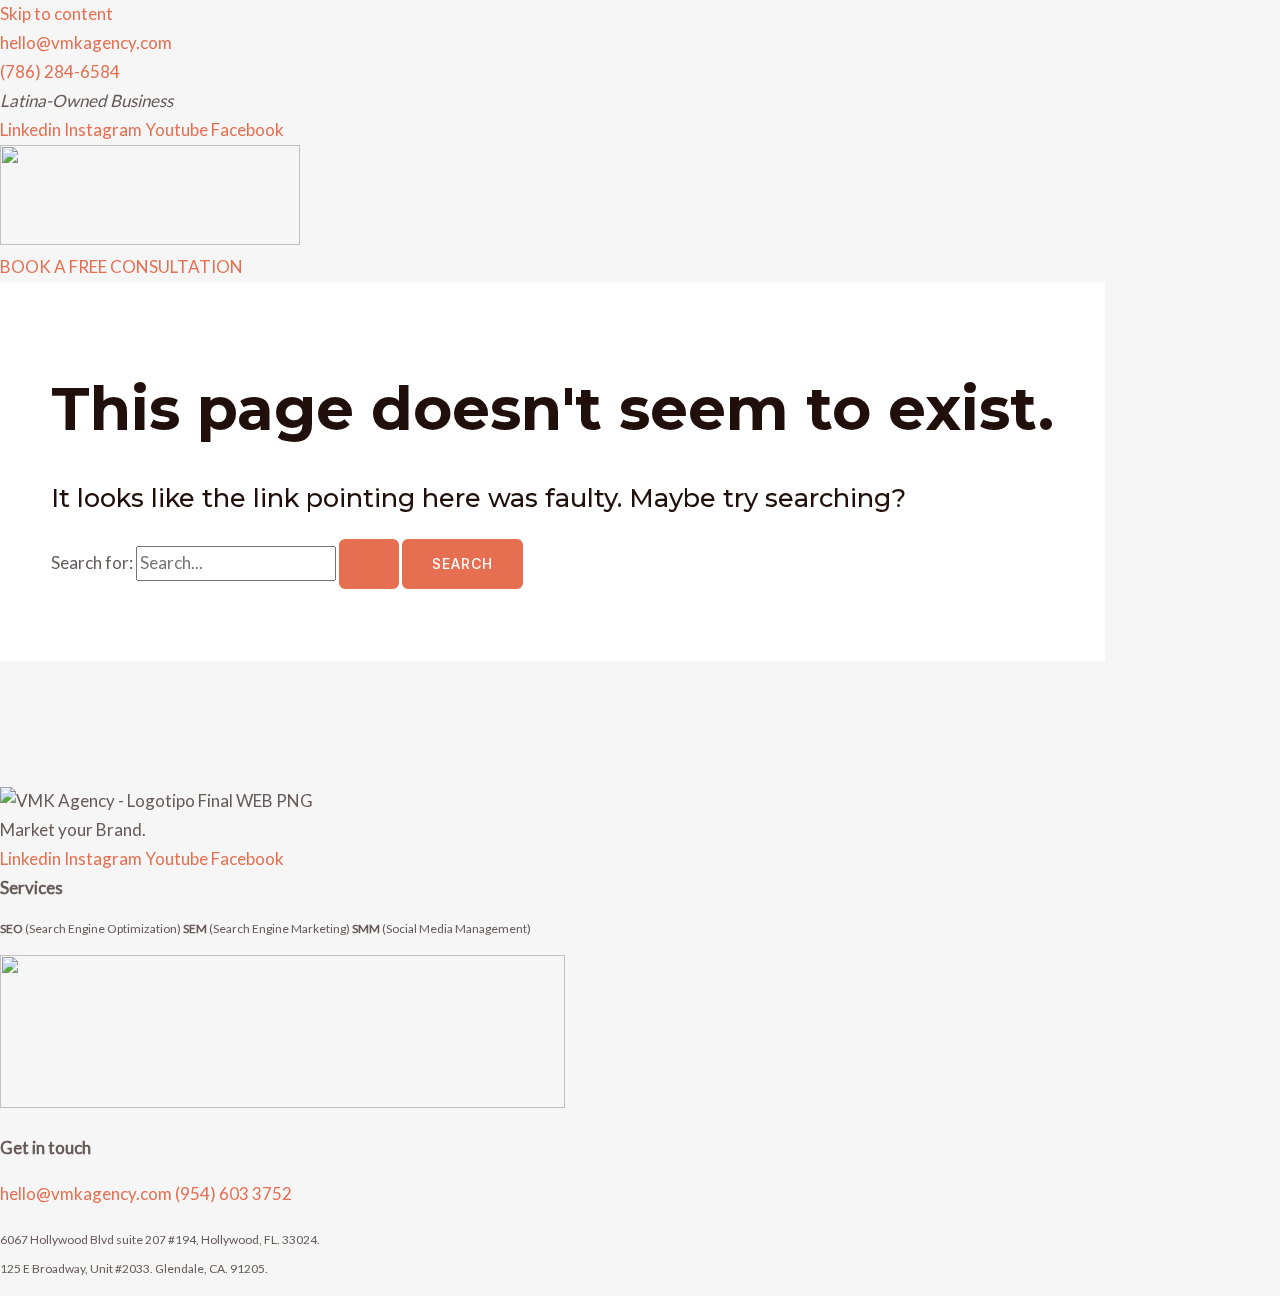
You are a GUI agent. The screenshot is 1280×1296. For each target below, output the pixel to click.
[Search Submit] (369, 564)
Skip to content (56, 13)
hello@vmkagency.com (87, 1193)
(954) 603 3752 (233, 1193)
